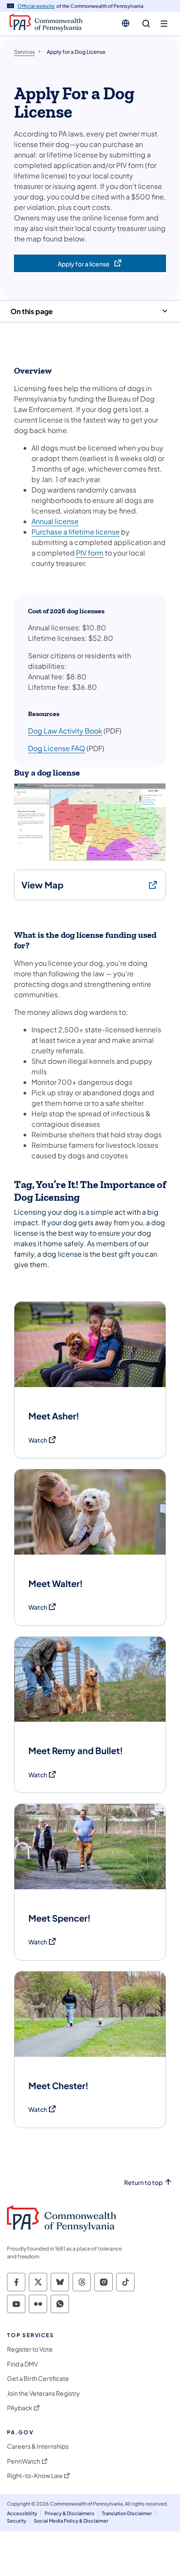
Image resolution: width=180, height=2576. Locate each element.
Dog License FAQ (57, 748)
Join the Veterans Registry (43, 2393)
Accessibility (22, 2513)
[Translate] (126, 23)
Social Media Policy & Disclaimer (71, 2521)
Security (17, 2521)
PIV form (90, 553)
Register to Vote (30, 2349)
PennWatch (24, 2461)
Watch (43, 1440)
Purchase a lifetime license (76, 532)
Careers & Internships (38, 2446)
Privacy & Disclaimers (69, 2513)
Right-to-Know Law (35, 2476)
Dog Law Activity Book (65, 731)
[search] (146, 24)
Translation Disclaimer (127, 2513)
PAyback (20, 2408)
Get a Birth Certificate (38, 2379)
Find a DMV (22, 2364)
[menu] (164, 24)
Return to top (143, 2183)
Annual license (55, 521)
